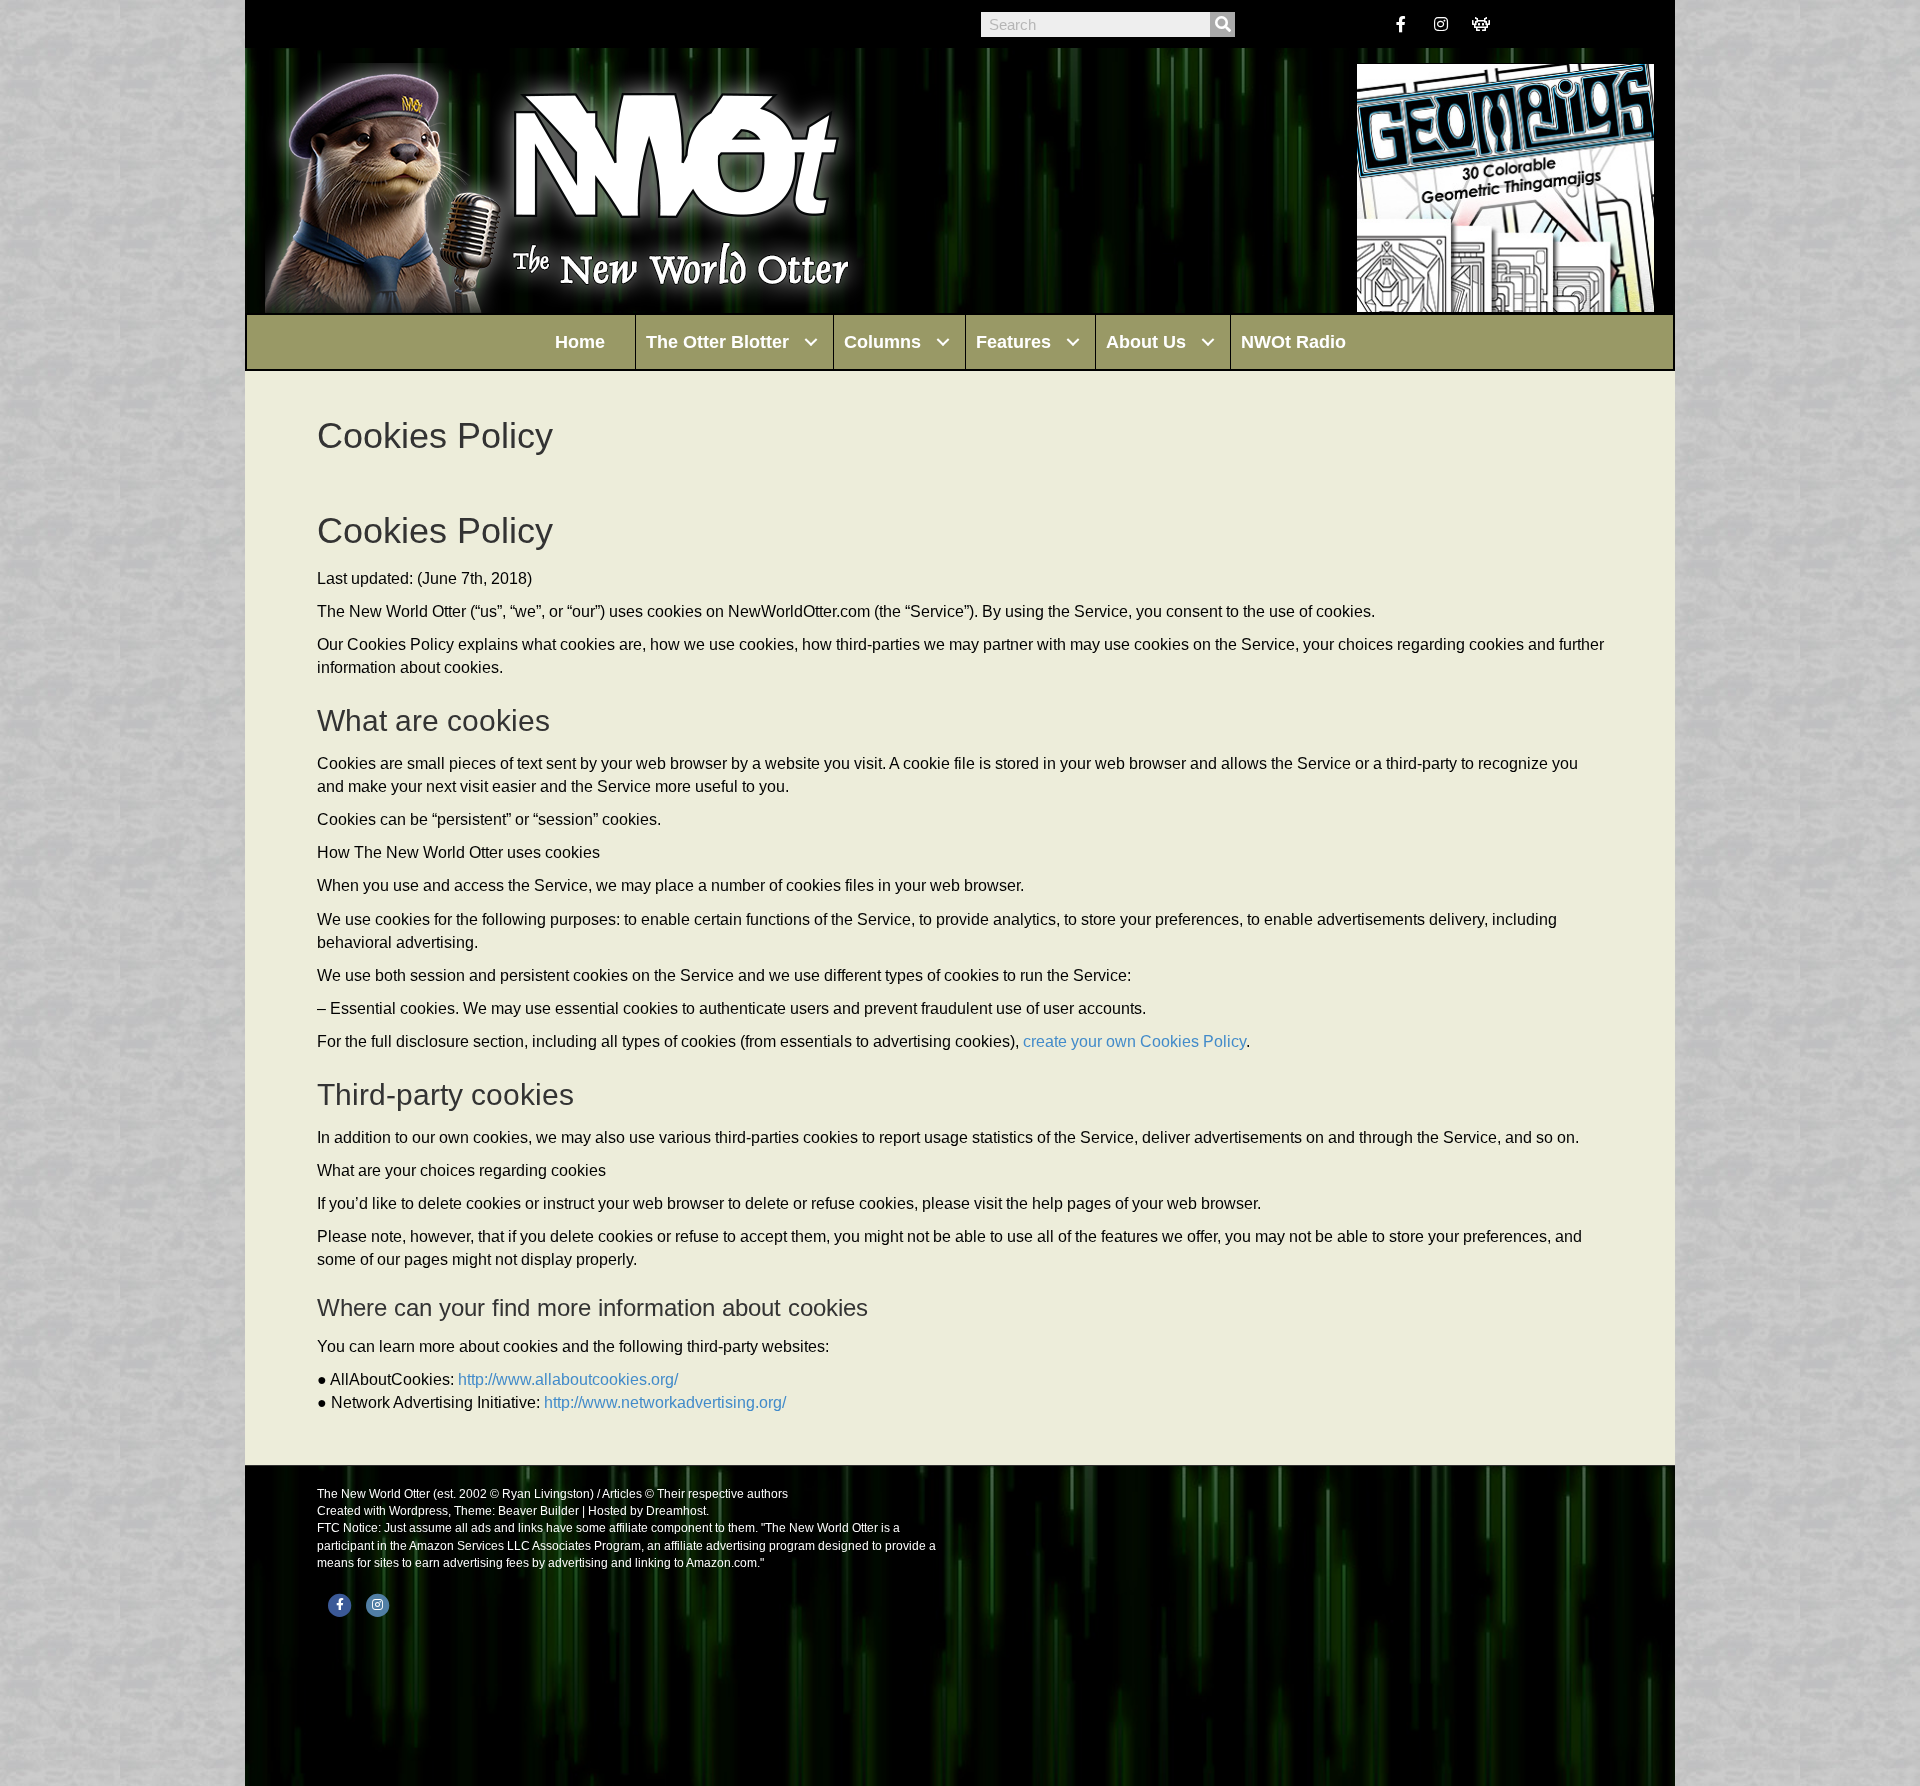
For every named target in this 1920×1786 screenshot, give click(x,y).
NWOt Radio (1293, 342)
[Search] (1222, 24)
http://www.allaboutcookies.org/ (568, 1379)
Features (1013, 342)
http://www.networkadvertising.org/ (665, 1402)
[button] (811, 342)
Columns (882, 342)
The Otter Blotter (717, 342)
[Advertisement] (1289, 1626)
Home (580, 342)
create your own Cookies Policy (1134, 1041)
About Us (1146, 342)
